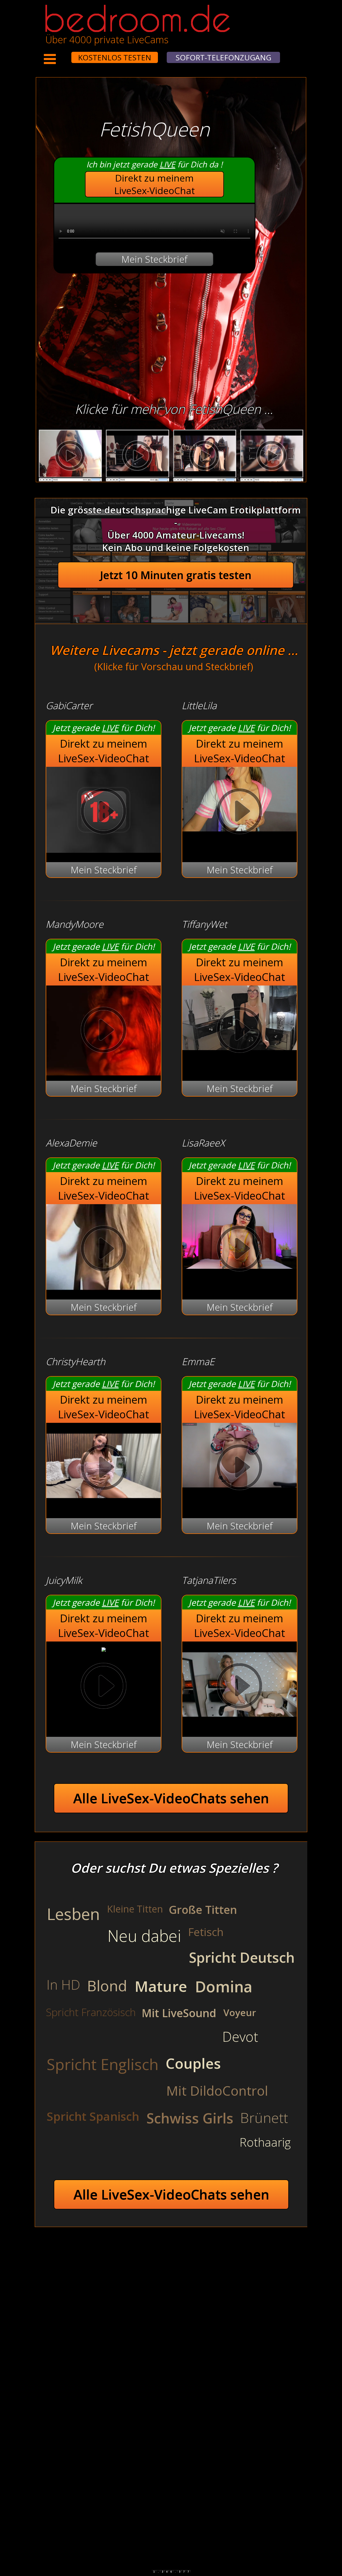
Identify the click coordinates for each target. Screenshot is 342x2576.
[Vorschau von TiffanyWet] (240, 1031)
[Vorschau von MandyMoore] (104, 1031)
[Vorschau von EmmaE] (240, 1469)
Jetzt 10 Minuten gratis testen (176, 575)
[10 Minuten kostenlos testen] (61, 54)
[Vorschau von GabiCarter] (104, 849)
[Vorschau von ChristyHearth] (104, 1505)
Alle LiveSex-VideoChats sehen (171, 1798)
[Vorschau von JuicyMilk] (104, 1648)
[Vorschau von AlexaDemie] (104, 1287)
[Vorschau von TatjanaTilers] (240, 1724)
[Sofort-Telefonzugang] (67, 54)
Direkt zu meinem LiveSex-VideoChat (155, 184)
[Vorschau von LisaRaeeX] (240, 1250)
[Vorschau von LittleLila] (240, 813)
